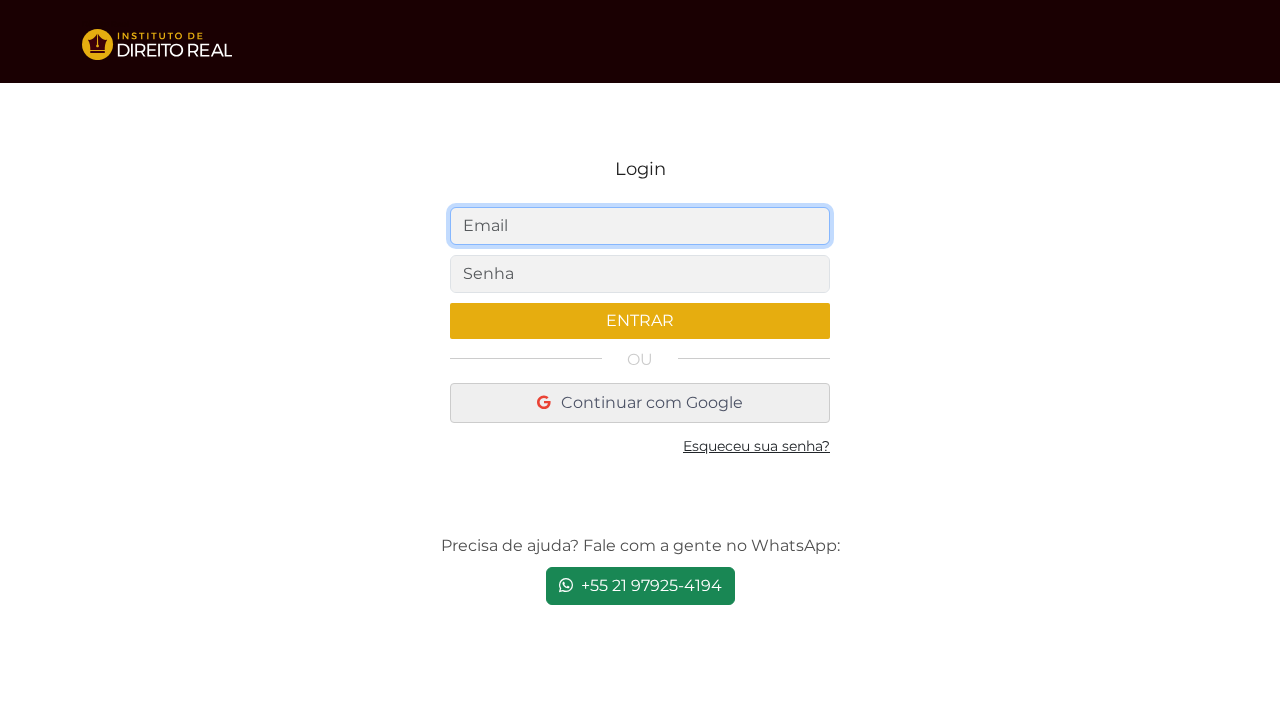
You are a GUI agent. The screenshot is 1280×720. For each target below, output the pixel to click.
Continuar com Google (650, 402)
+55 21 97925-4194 (649, 585)
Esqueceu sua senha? (756, 446)
